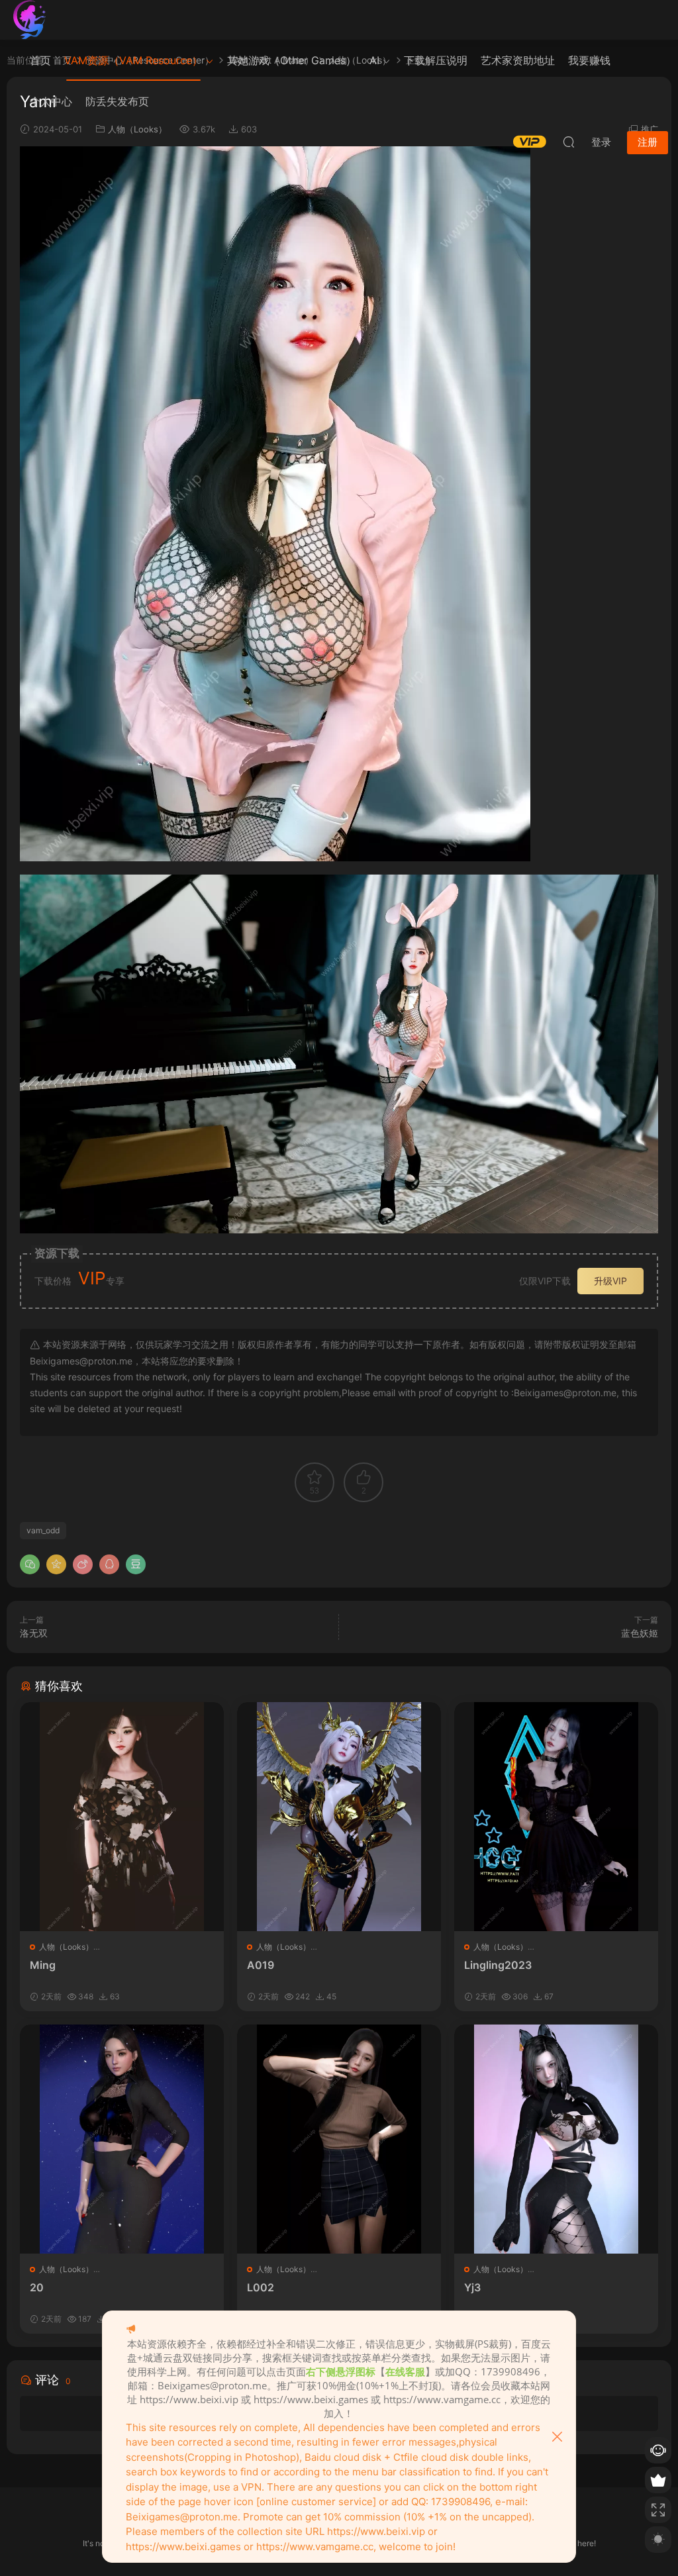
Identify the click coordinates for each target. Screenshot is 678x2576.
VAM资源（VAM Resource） (133, 60)
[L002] (339, 2139)
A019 (261, 1965)
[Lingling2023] (556, 1817)
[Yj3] (556, 2139)
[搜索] (569, 142)
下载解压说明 (436, 60)
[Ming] (122, 1817)
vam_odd (43, 1530)
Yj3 (472, 2287)
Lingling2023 (498, 1965)
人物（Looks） (66, 1947)
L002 (261, 2287)
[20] (122, 2139)
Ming (43, 1965)
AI (374, 60)
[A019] (339, 1817)
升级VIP (610, 1281)
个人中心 (51, 101)
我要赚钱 (589, 60)
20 (37, 2287)
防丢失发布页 (117, 101)
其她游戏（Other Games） (292, 60)
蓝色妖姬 (640, 1633)
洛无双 (34, 1633)
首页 (40, 60)
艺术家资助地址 (518, 60)
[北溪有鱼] (30, 20)
